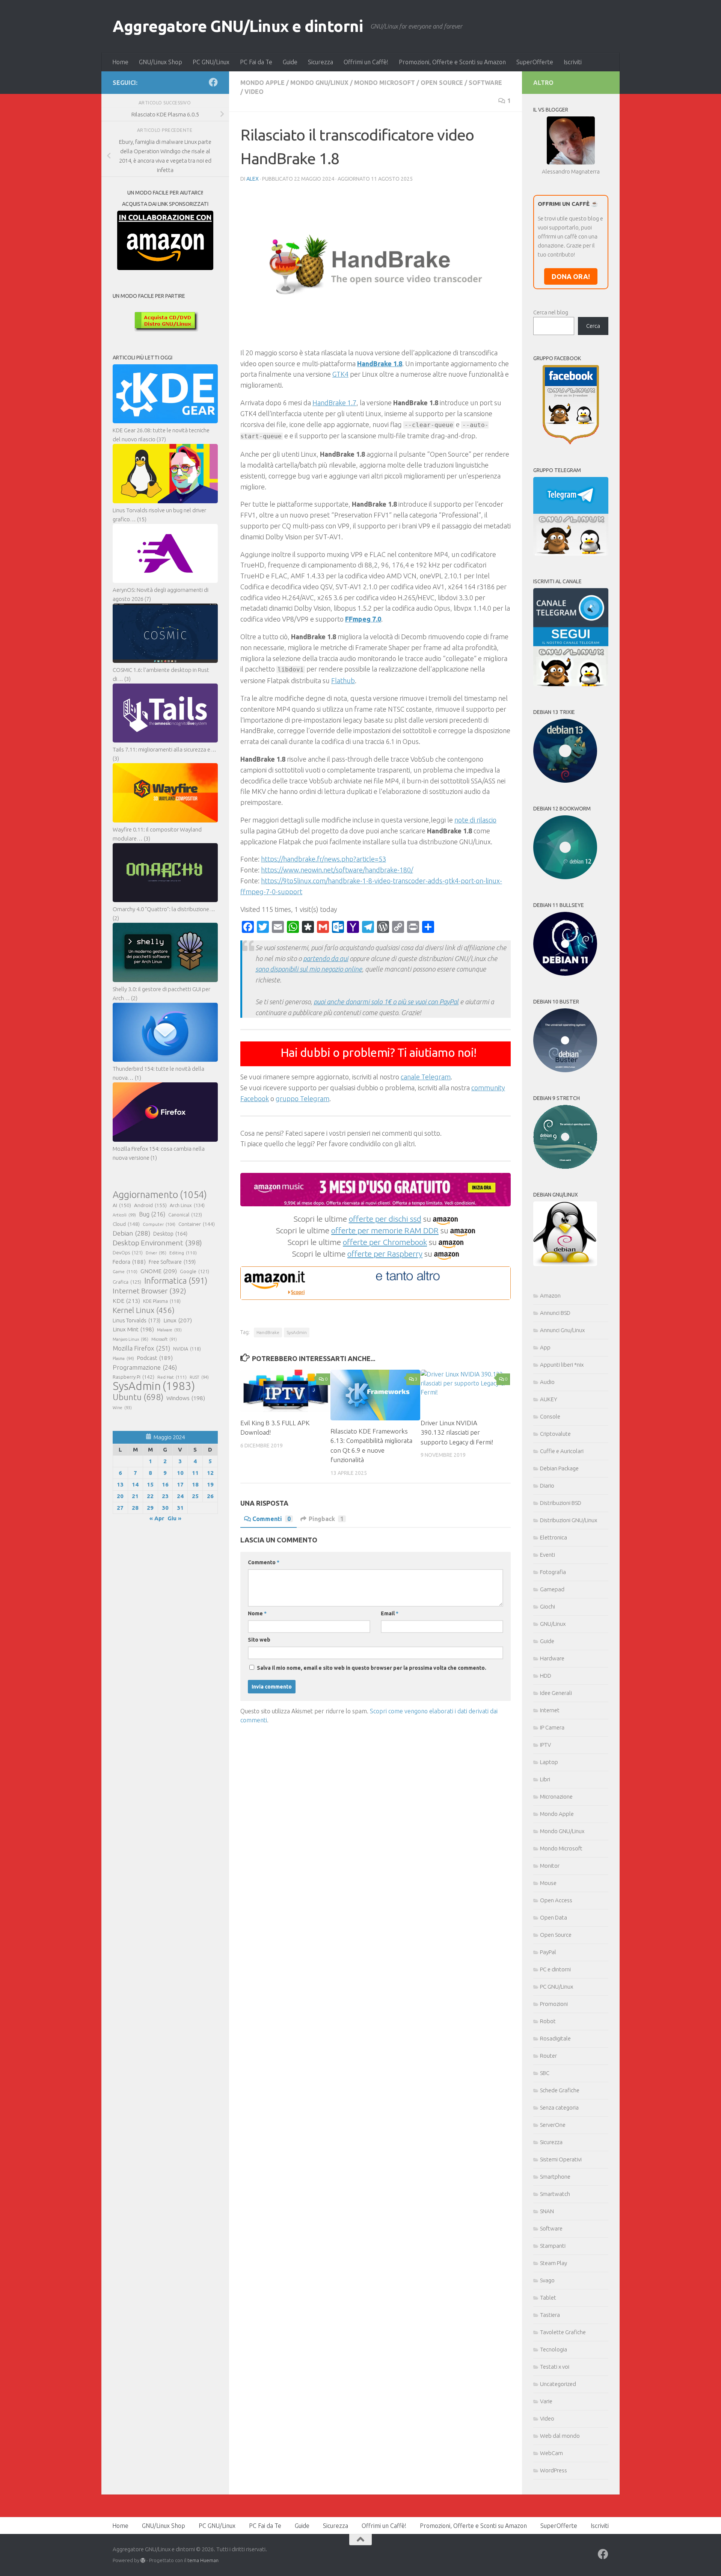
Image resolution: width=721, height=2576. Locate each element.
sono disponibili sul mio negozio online (309, 969)
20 (120, 1496)
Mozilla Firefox (141, 1348)
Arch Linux (187, 1205)
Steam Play (554, 2263)
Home (120, 62)
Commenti (272, 1519)
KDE (126, 1301)
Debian (131, 1233)
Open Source (442, 83)
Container (197, 1224)
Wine (122, 1408)
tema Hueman (203, 2560)
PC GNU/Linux (211, 62)
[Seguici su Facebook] (213, 82)
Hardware (552, 1658)
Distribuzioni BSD (561, 1503)
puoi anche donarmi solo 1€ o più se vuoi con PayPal (386, 1002)
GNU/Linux (553, 1624)
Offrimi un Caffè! (366, 62)
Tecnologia (554, 2349)
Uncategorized (558, 2384)
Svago (547, 2280)
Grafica (127, 1282)
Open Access (556, 1900)
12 (210, 1473)
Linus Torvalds (137, 1320)
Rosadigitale (555, 2038)
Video (254, 92)
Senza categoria (559, 2107)
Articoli (124, 1215)
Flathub (343, 681)
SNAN (547, 2211)
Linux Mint (133, 1329)
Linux (178, 1320)
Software (485, 83)
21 (135, 1496)
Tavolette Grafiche (563, 2332)
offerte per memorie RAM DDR (385, 1230)
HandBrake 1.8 (380, 364)
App (545, 1347)
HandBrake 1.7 (334, 403)
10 (180, 1473)
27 (120, 1508)
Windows (186, 1398)
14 (135, 1484)
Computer (159, 1224)
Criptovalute (555, 1434)
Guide (290, 62)
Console (550, 1416)
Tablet (548, 2298)
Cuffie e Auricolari (562, 1451)
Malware (169, 1330)
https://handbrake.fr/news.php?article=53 (324, 859)
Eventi (548, 1555)
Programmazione (145, 1367)
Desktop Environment (157, 1243)
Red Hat (172, 1377)
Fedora (129, 1262)
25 (195, 1496)
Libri (545, 1779)
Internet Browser (149, 1291)
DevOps (128, 1253)
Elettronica (554, 1537)
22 (150, 1496)
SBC (545, 2073)
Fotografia (553, 1572)
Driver (156, 1253)
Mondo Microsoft (385, 83)
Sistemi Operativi (561, 2159)
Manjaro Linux (130, 1339)
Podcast (155, 1358)
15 (150, 1484)
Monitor (550, 1866)
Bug (152, 1214)
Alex (253, 179)
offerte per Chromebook (385, 1242)
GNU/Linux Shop (161, 62)
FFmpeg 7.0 (363, 619)
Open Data (554, 1917)
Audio (547, 1382)
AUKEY (549, 1399)
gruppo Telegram (302, 1099)
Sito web (259, 1640)
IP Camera (552, 1727)
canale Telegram (426, 1077)
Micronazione (556, 1797)
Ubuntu (138, 1397)
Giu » (174, 1518)
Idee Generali (556, 1693)
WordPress (554, 2470)
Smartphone (555, 2177)
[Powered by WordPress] (143, 2560)
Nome (257, 1613)
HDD (546, 1676)
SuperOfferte (535, 62)
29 (150, 1508)
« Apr (157, 1518)
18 (195, 1484)
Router (548, 2056)
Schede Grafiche (560, 2090)
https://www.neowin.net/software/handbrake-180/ (337, 870)
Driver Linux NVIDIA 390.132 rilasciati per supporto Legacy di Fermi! (457, 1432)
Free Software (172, 1262)
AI (122, 1205)
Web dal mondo (560, 2436)
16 (165, 1484)
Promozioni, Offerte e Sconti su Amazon (452, 62)
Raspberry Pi (133, 1377)
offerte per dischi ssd (385, 1219)
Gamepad (552, 1589)
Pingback (326, 1519)
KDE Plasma (162, 1301)
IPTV (545, 1745)
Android (150, 1205)
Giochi (548, 1606)
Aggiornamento (160, 1195)
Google (195, 1271)
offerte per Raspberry (385, 1254)
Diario (547, 1486)
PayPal (548, 1952)
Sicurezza (321, 62)
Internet (550, 1710)
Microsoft (164, 1339)
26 (210, 1496)
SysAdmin (297, 1332)
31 (180, 1508)
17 (180, 1484)
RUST (199, 1377)
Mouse (548, 1883)
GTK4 (340, 374)
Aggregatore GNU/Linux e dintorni (238, 26)
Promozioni (554, 2004)
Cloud (126, 1224)
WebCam (551, 2453)
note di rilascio (475, 820)
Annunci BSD (555, 1313)
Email (390, 1613)
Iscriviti (573, 62)
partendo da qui (326, 958)
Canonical (185, 1215)
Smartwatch (555, 2194)
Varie (546, 2401)
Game (125, 1271)
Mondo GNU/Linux (319, 83)
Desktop (170, 1234)
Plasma (123, 1358)
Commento (264, 1562)
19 (210, 1484)
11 (195, 1473)
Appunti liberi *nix (562, 1365)
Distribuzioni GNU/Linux (569, 1520)
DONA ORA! (571, 276)
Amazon (550, 1296)
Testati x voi (555, 2367)
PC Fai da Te (256, 62)
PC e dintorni (555, 1969)
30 (165, 1508)
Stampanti (553, 2246)
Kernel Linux (144, 1310)
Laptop (549, 1762)
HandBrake (268, 1332)
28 (135, 1508)
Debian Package (559, 1468)
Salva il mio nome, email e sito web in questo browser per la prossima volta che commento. (372, 1668)
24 (180, 1496)
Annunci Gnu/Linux (562, 1330)
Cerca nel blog (551, 312)
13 (120, 1484)
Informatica (176, 1281)
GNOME (159, 1271)
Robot (548, 2021)
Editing (183, 1253)
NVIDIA (187, 1349)
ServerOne (553, 2125)
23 (165, 1496)
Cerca (593, 326)
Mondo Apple (262, 83)
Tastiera (550, 2315)
